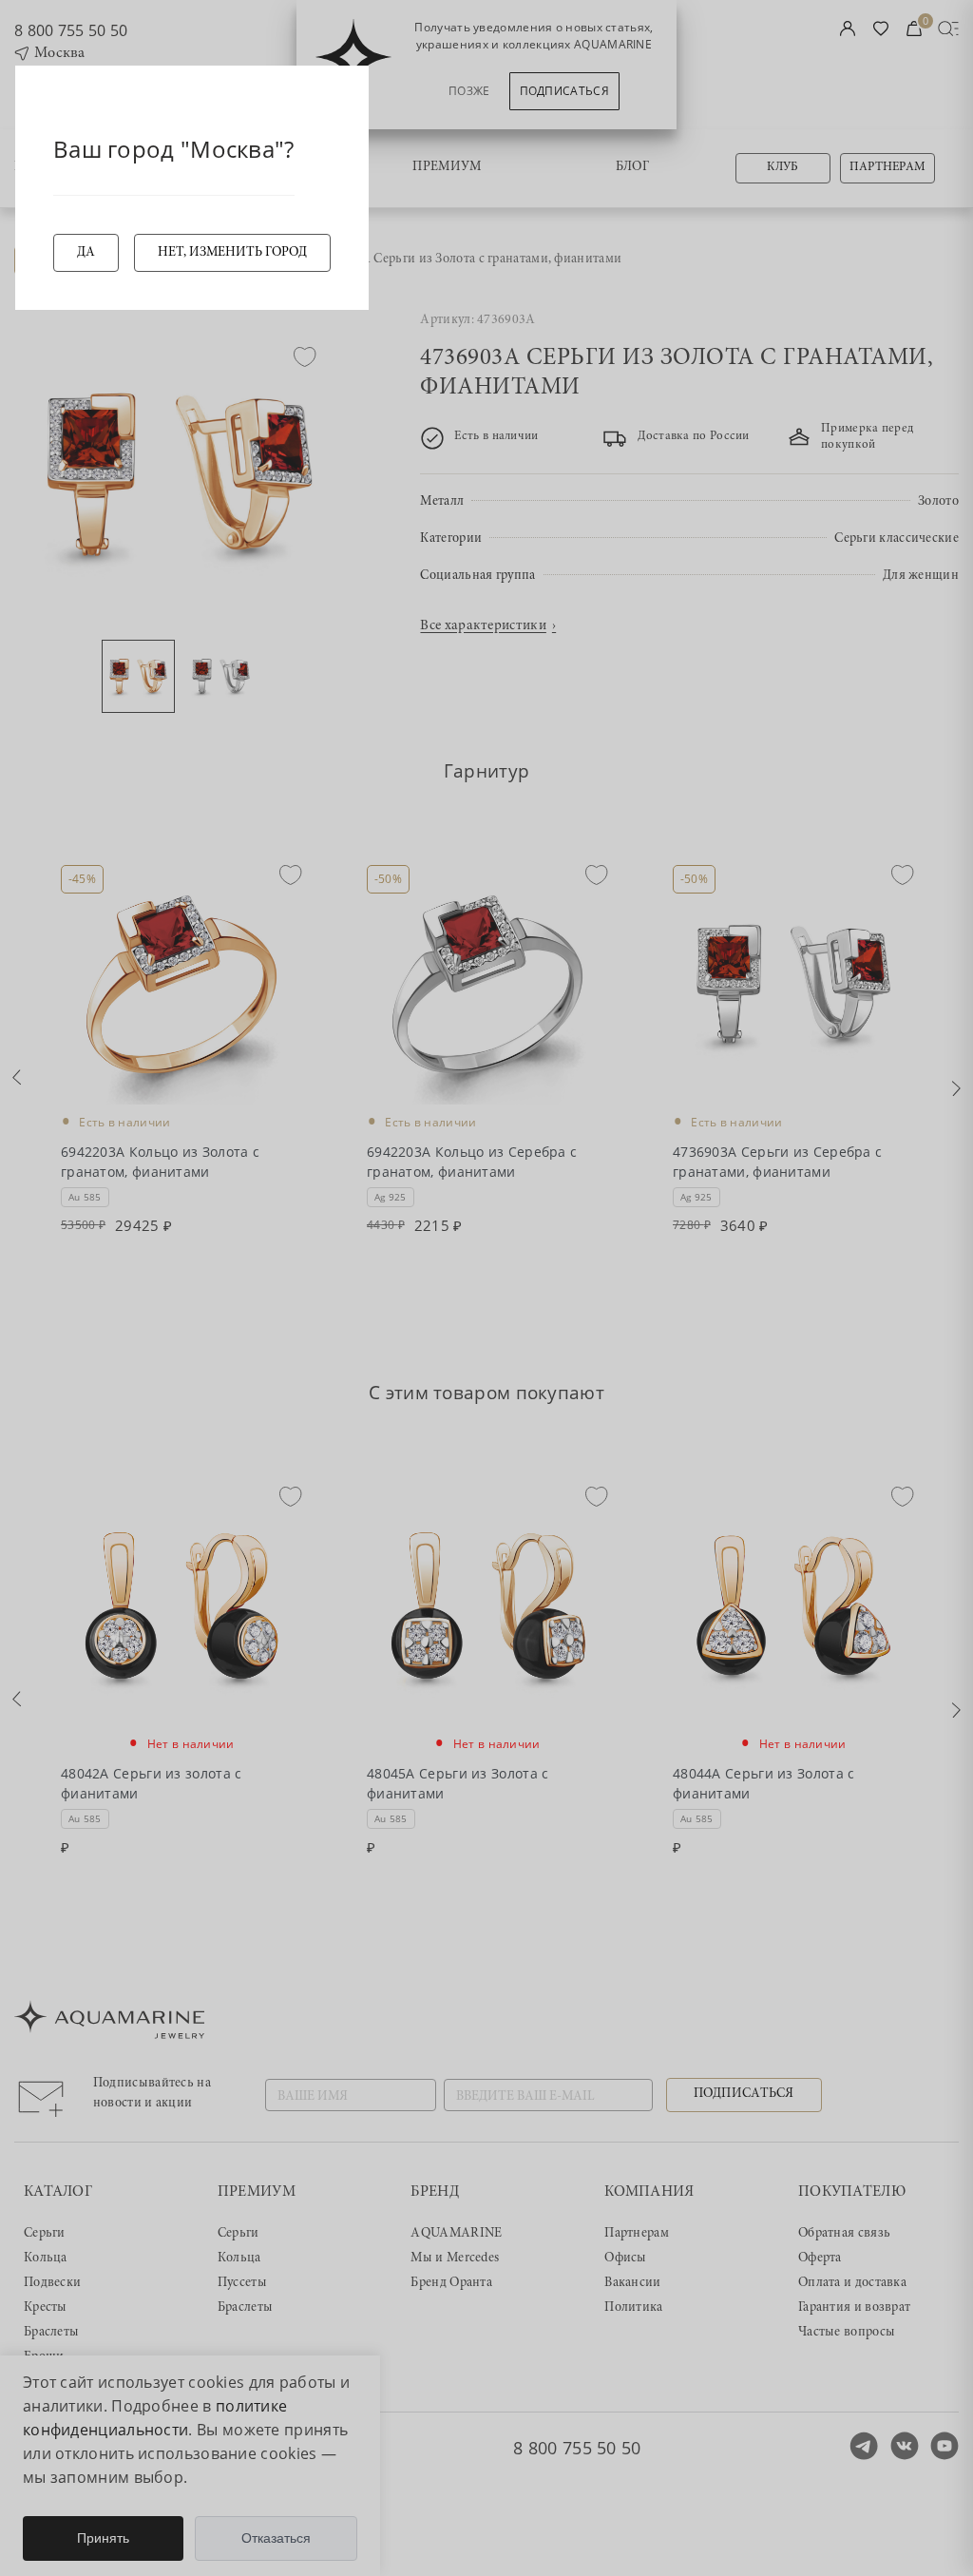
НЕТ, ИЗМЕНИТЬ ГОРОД (232, 253)
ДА (86, 253)
